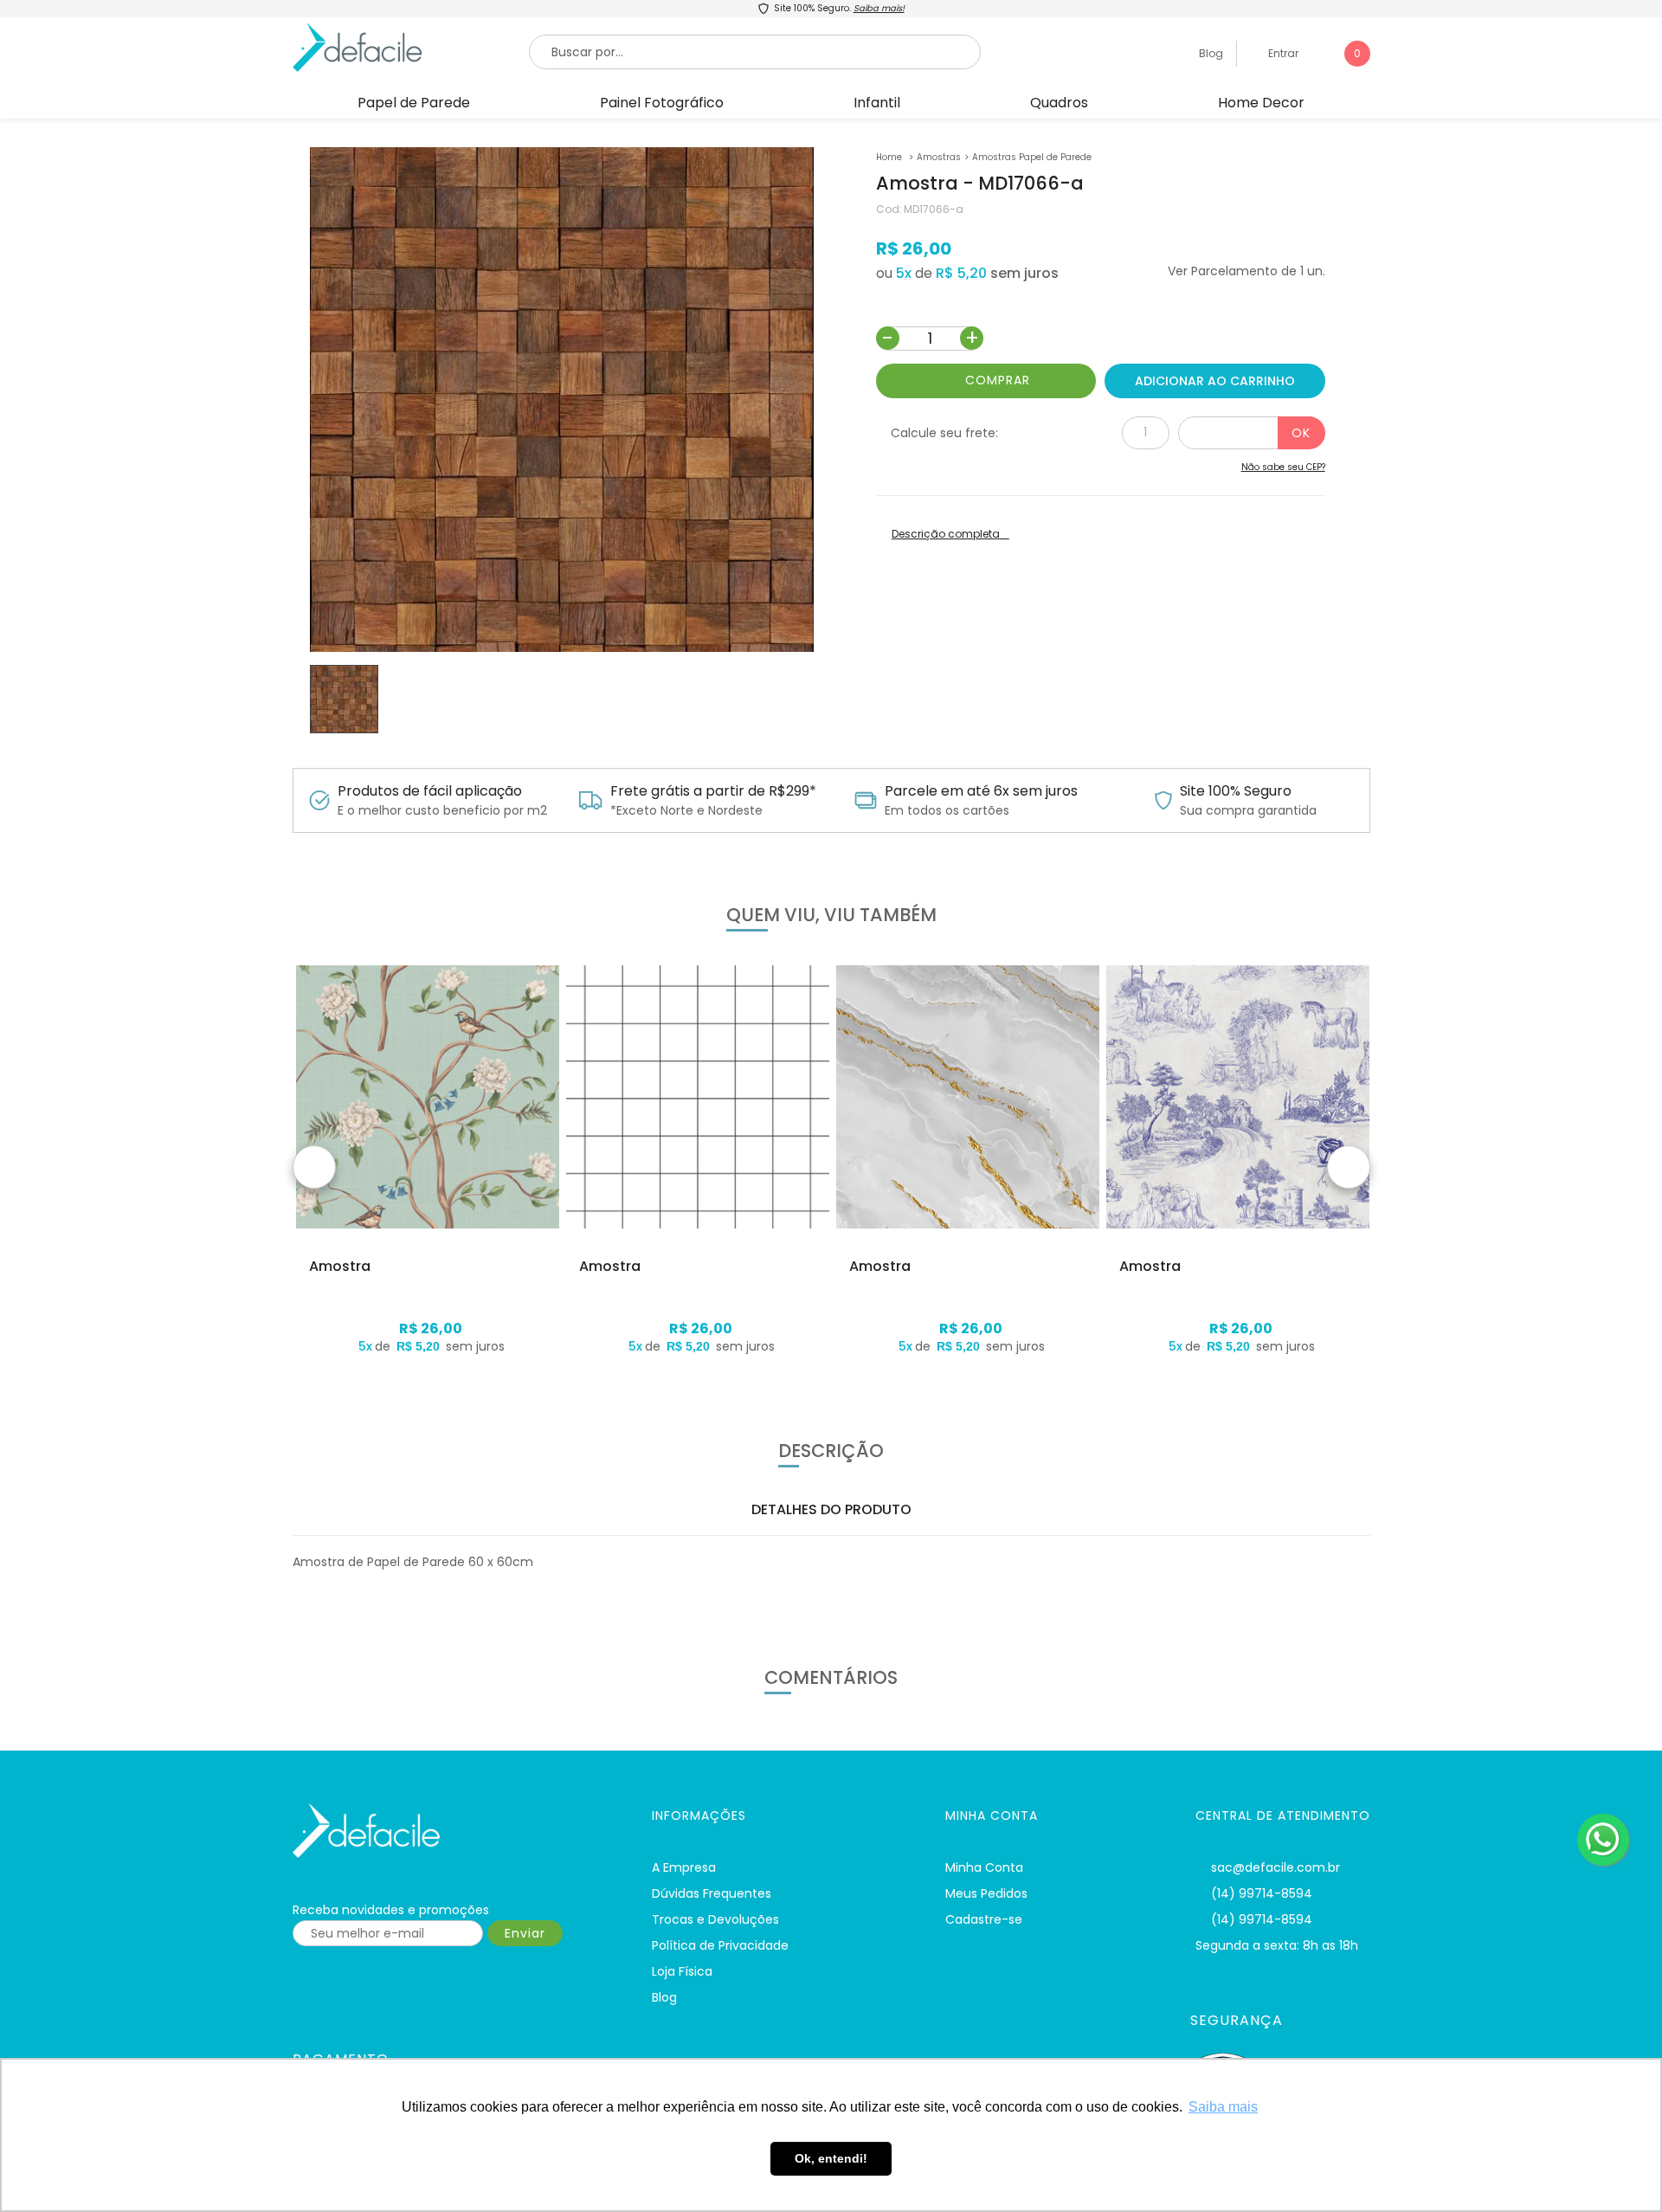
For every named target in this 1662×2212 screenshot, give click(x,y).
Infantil (877, 103)
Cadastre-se (984, 1919)
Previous (314, 1167)
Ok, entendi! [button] (831, 2158)
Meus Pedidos (986, 1893)
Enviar (525, 1933)
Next (1349, 1167)
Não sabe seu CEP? (1283, 467)
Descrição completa (946, 534)
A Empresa (684, 1867)
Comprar (998, 380)
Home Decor (1261, 103)
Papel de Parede (414, 103)
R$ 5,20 (961, 273)
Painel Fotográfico (662, 103)
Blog (1210, 53)
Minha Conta (984, 1867)
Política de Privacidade (720, 1945)
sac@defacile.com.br (1275, 1867)
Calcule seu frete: (944, 433)
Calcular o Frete (1252, 433)
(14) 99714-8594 (1262, 1893)
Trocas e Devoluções (715, 1919)
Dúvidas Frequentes (712, 1893)
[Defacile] (451, 1831)
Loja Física (682, 1971)
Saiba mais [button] (1223, 2107)
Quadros (1059, 103)
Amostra (340, 1267)
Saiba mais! (879, 8)
